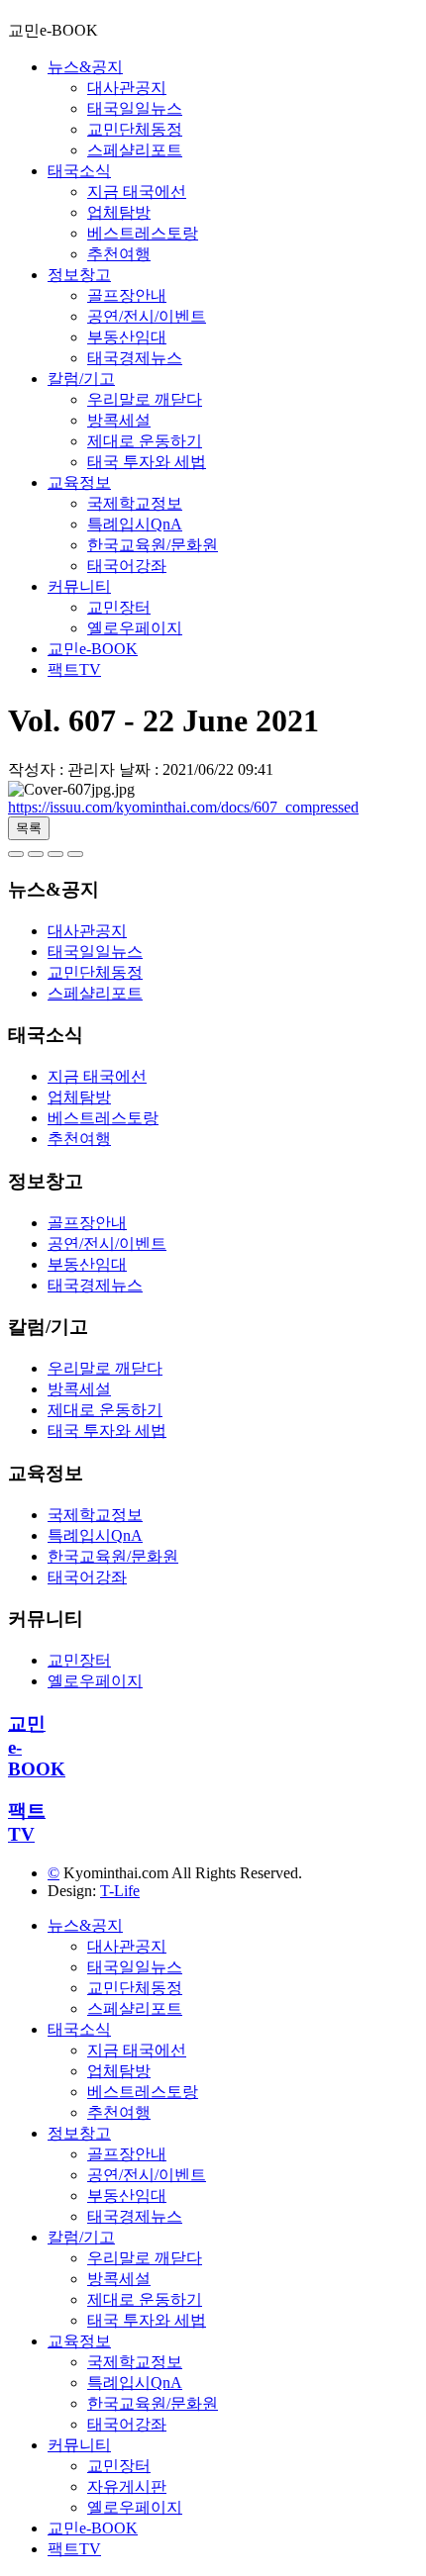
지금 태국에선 (137, 191)
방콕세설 (119, 420)
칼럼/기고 (81, 379)
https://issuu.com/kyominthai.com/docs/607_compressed (183, 807)
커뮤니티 (79, 586)
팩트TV (74, 669)
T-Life (120, 1891)
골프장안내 (127, 295)
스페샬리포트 (135, 150)
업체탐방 (119, 212)
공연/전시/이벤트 (147, 316)
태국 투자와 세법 (147, 462)
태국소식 (79, 171)
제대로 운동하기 (145, 441)
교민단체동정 (135, 129)
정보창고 (79, 275)
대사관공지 (127, 88)
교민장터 (119, 607)
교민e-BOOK (93, 649)
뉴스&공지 (85, 67)
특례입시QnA (135, 524)
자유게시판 (127, 2486)
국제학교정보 (135, 503)
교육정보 (79, 482)
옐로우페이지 (135, 628)
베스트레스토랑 (143, 233)
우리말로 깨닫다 (145, 399)
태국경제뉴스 (135, 358)
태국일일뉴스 (135, 108)
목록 (29, 828)
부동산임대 (127, 337)
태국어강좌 (127, 566)
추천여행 (119, 254)
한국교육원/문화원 (153, 545)
